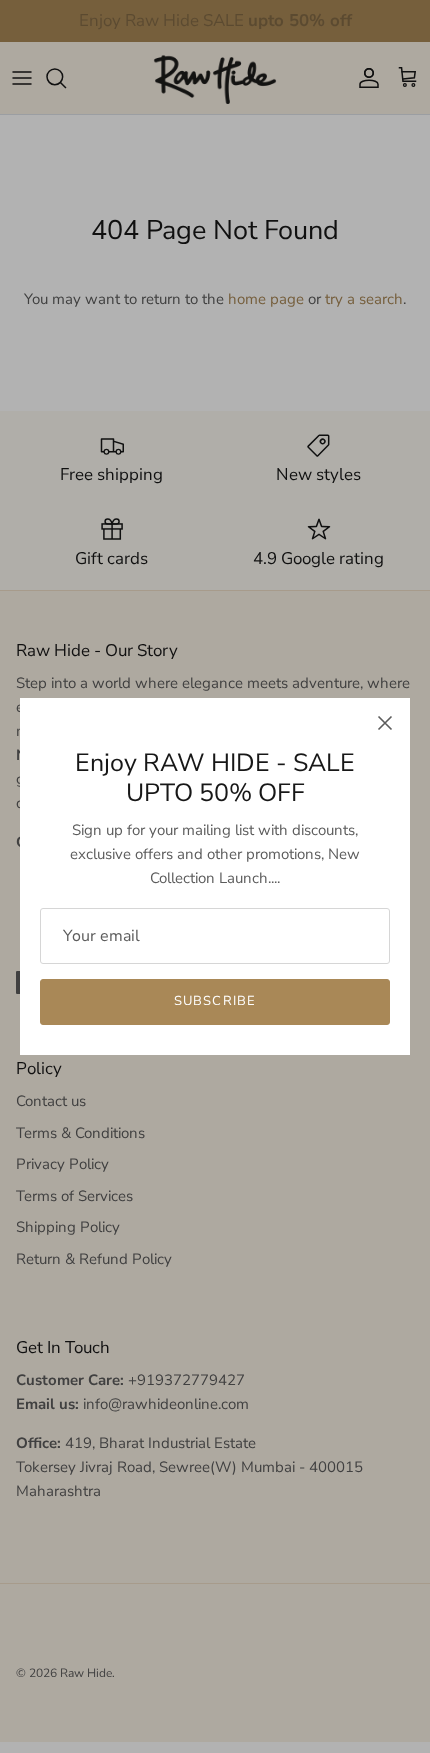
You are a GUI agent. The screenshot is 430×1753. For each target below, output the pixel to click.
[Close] (385, 723)
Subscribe (214, 1001)
